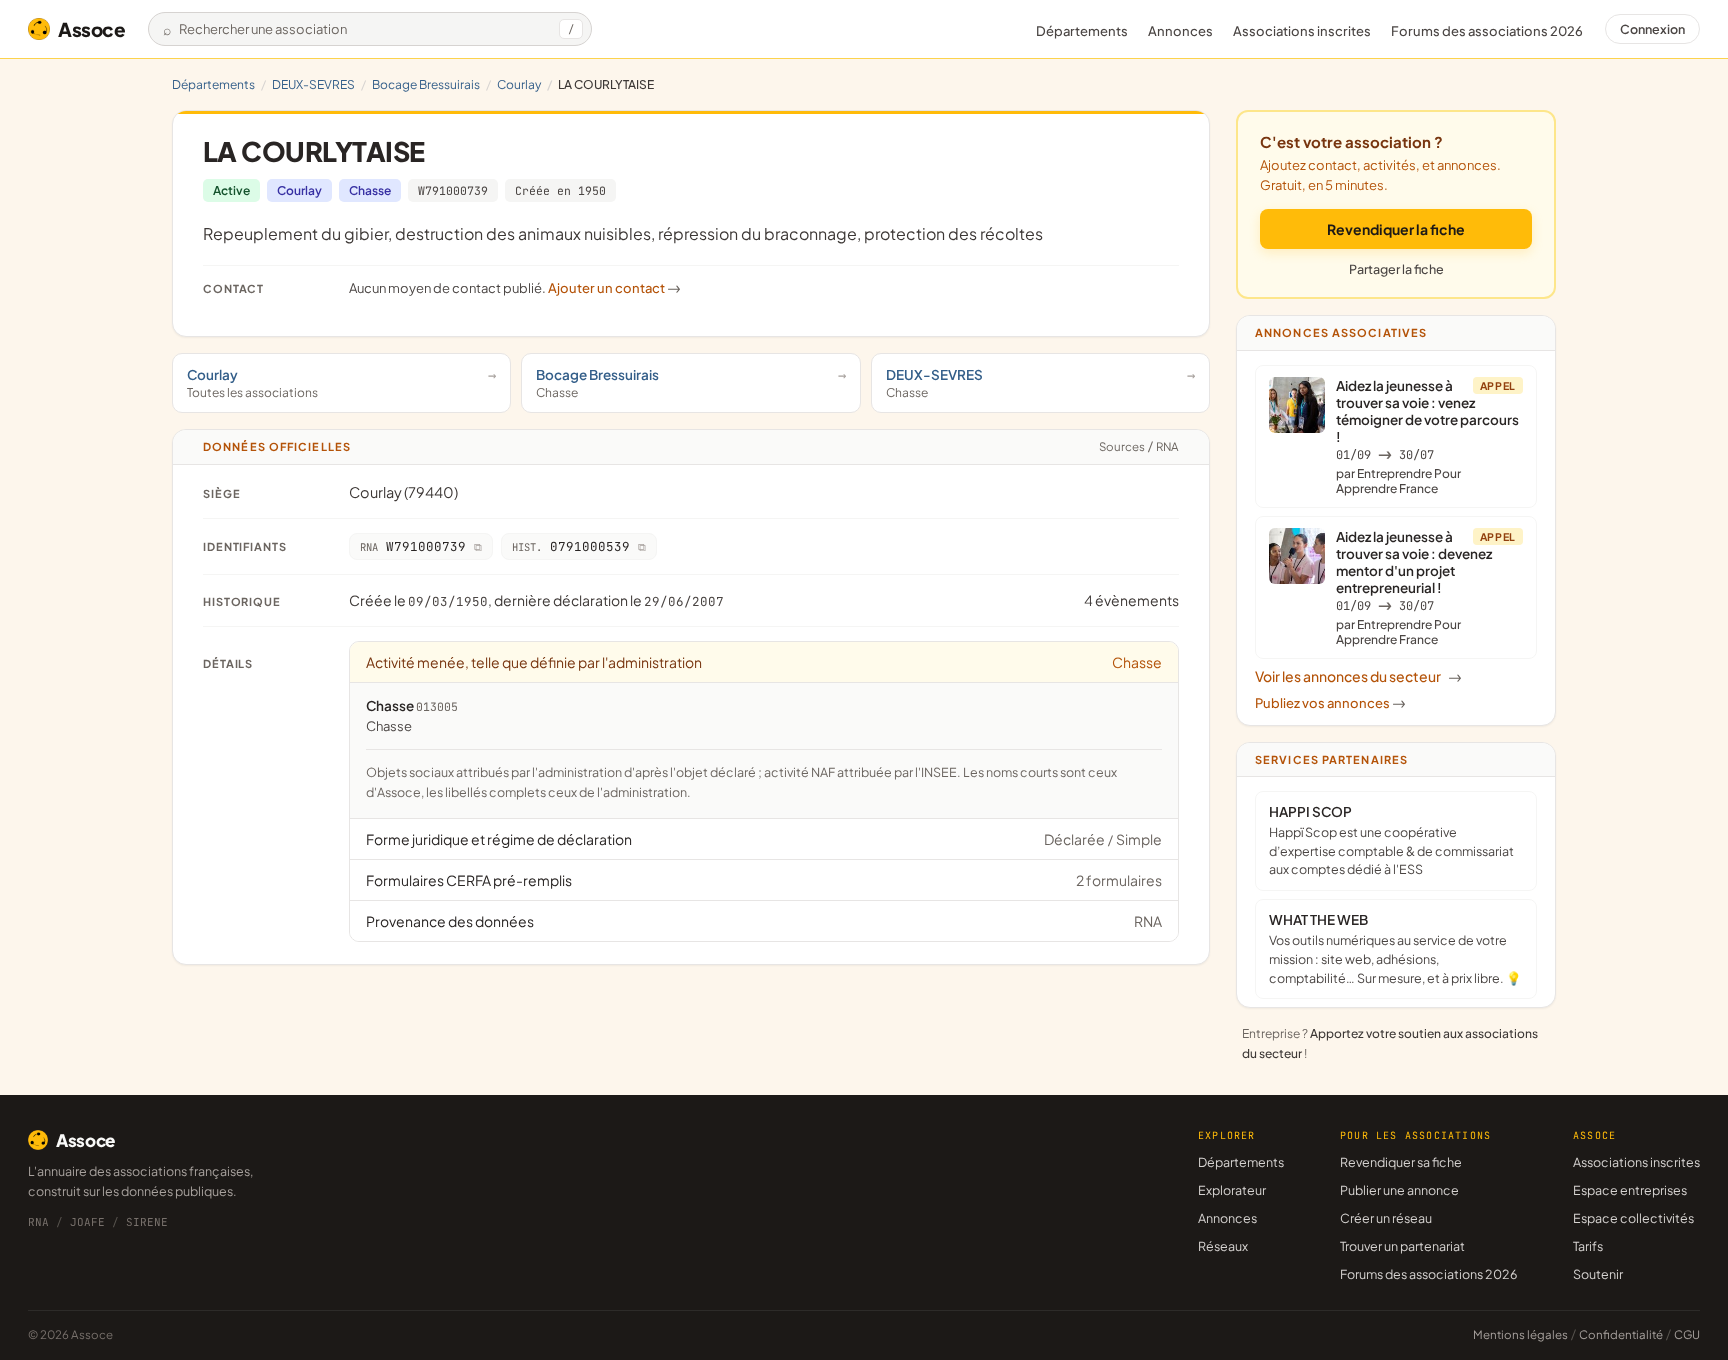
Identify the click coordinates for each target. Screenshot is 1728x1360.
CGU (1687, 1334)
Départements (1082, 31)
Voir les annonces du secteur (1358, 676)
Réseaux (1223, 1246)
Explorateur (1232, 1190)
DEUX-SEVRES (313, 84)
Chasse (370, 190)
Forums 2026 (1487, 31)
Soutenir (1598, 1274)
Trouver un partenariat (1402, 1246)
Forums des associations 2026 (1428, 1274)
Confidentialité (1621, 1334)
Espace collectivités (1633, 1218)
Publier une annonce (1399, 1190)
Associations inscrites (1302, 31)
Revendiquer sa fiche (1401, 1162)
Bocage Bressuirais (426, 84)
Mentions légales (1520, 1334)
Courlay (519, 84)
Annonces (1180, 31)
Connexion (1652, 29)
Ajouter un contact (614, 288)
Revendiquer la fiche (1396, 229)
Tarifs (1588, 1246)
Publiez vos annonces (1330, 703)
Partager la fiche (1396, 269)
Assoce (92, 29)
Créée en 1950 (560, 190)
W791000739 (453, 190)
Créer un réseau (1386, 1218)
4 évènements (1131, 600)
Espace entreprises (1630, 1190)
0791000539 (571, 546)
